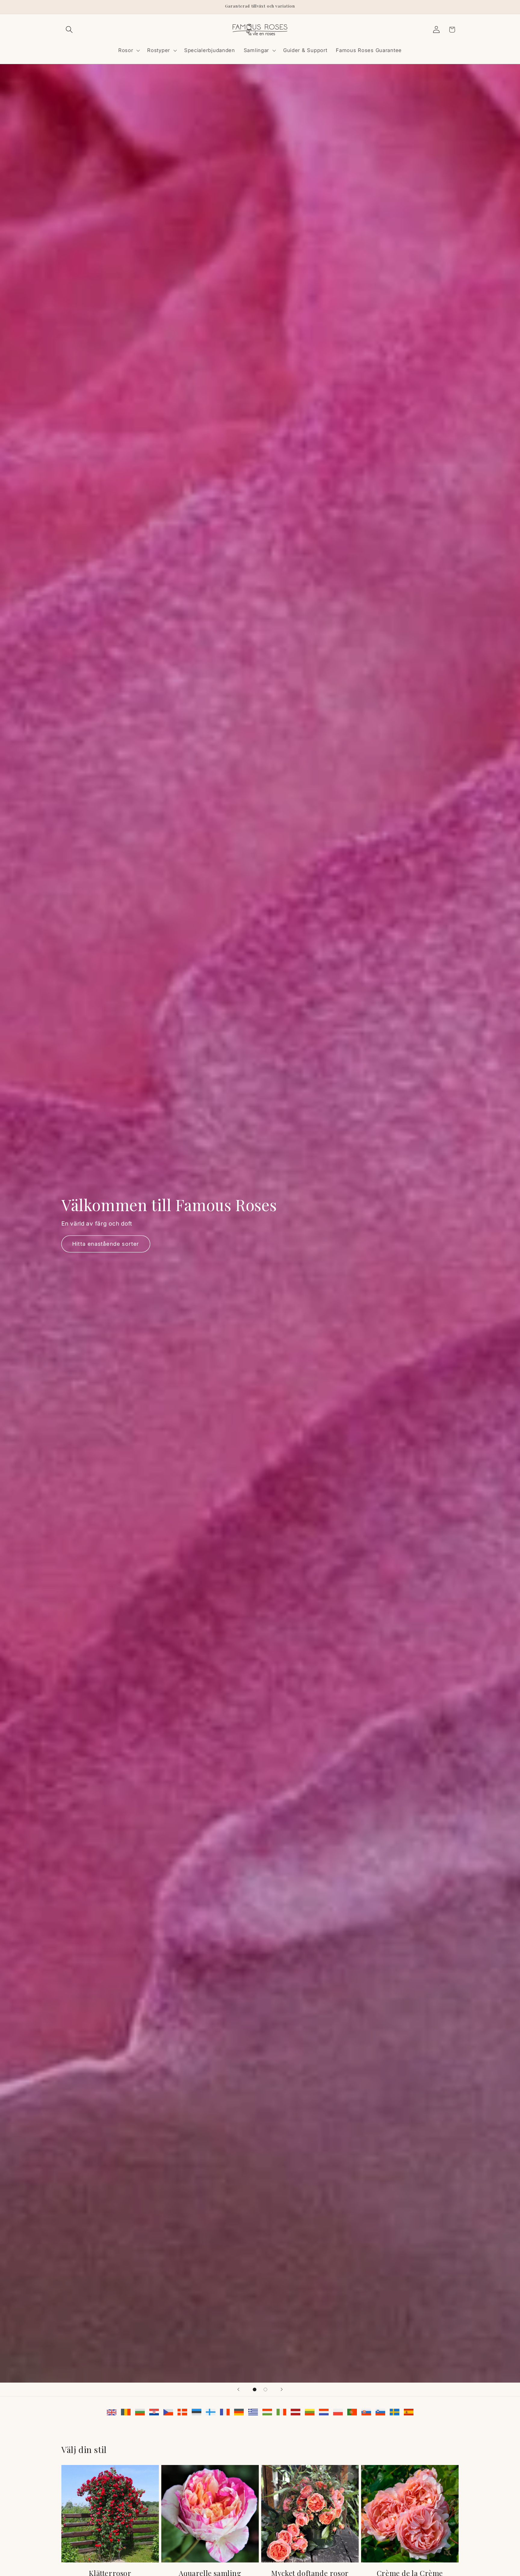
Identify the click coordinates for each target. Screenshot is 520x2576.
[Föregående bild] (238, 2389)
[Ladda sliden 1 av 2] (255, 2389)
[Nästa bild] (282, 2389)
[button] (69, 30)
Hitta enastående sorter (106, 1244)
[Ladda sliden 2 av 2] (265, 2389)
